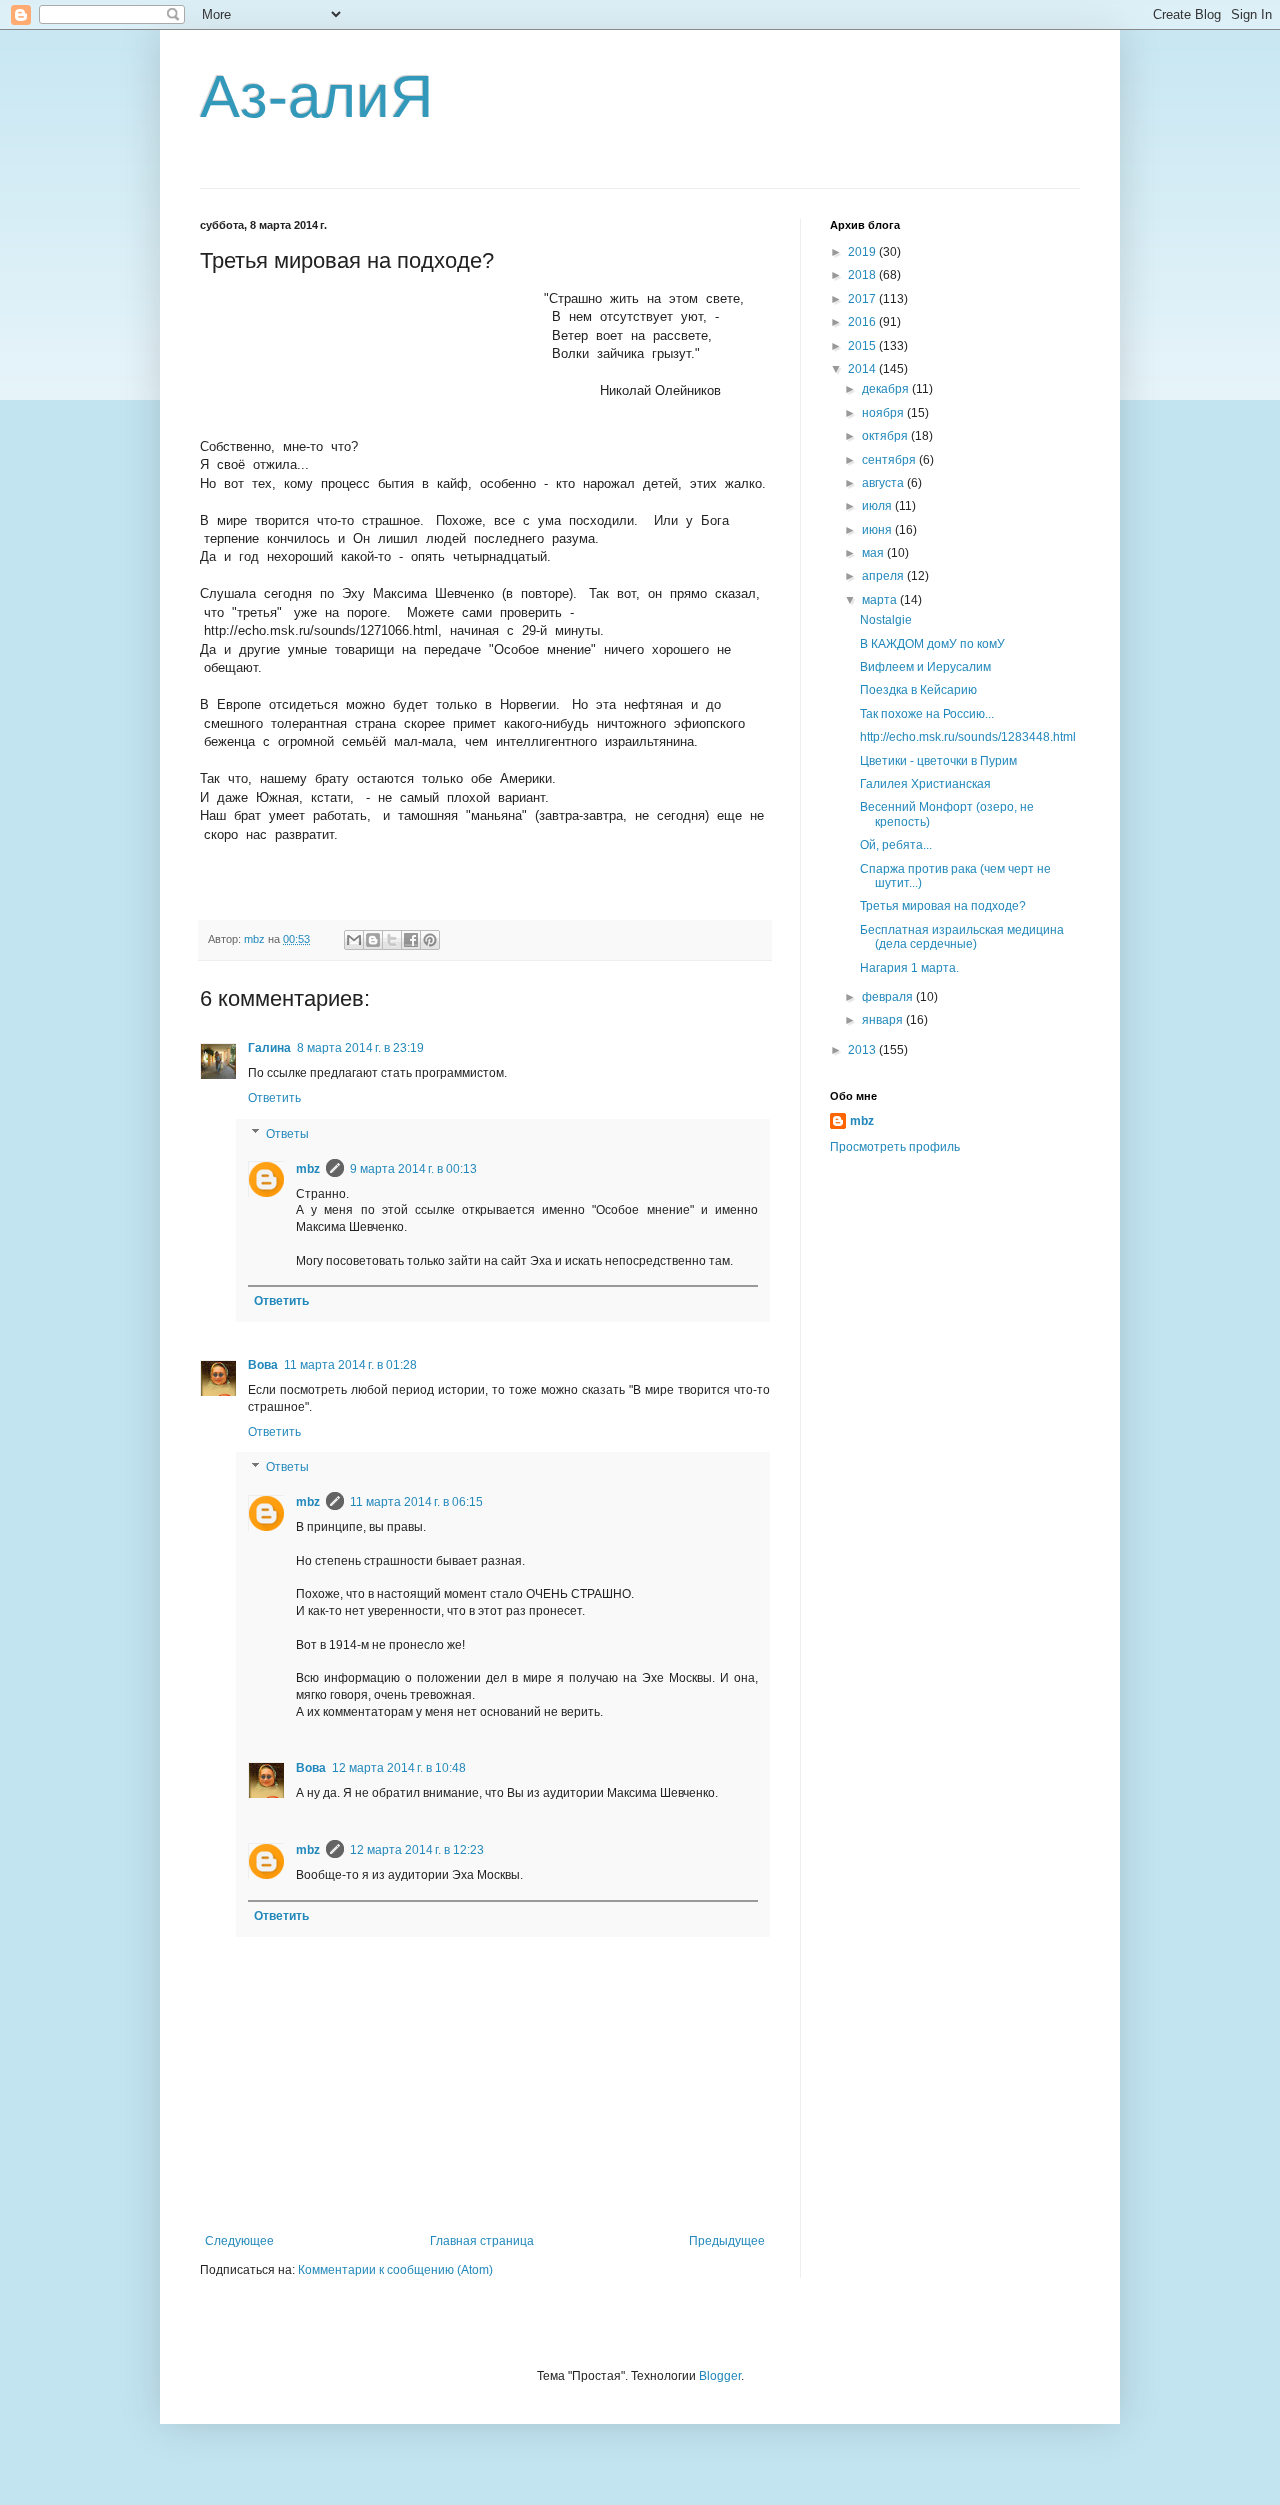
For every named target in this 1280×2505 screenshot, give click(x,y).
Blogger (720, 2376)
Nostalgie (886, 620)
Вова (263, 1365)
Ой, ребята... (896, 845)
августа (884, 483)
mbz (308, 1169)
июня (878, 530)
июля (878, 506)
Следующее (239, 2241)
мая (874, 553)
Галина (269, 1048)
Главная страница (482, 2241)
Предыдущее (727, 2241)
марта (881, 600)
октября (886, 436)
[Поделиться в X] (392, 940)
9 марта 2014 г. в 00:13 (413, 1169)
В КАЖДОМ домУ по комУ (932, 644)
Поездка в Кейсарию (918, 690)
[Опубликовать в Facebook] (411, 940)
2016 (863, 322)
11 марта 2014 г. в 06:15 (416, 1502)
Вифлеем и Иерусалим (925, 667)
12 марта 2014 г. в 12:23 (417, 1850)
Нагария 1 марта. (909, 968)
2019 (863, 252)
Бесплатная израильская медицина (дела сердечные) (962, 937)
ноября (884, 413)
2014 (863, 369)
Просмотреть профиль (895, 1147)
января (884, 1020)
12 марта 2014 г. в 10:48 (399, 1768)
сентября (890, 460)
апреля (884, 576)
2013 (863, 1050)
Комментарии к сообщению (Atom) (395, 2270)
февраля (889, 997)
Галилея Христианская (925, 784)
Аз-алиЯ (316, 96)
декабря (887, 389)
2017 (863, 299)
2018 (863, 275)
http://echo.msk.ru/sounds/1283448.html (968, 737)
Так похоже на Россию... (927, 714)
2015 (863, 346)
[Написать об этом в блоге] (373, 940)
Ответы (287, 1134)
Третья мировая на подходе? (943, 906)
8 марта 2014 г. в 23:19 (360, 1048)
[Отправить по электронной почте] (354, 940)
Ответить (274, 1098)
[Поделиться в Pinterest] (430, 940)
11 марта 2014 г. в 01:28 (350, 1365)
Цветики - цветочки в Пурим (938, 761)
